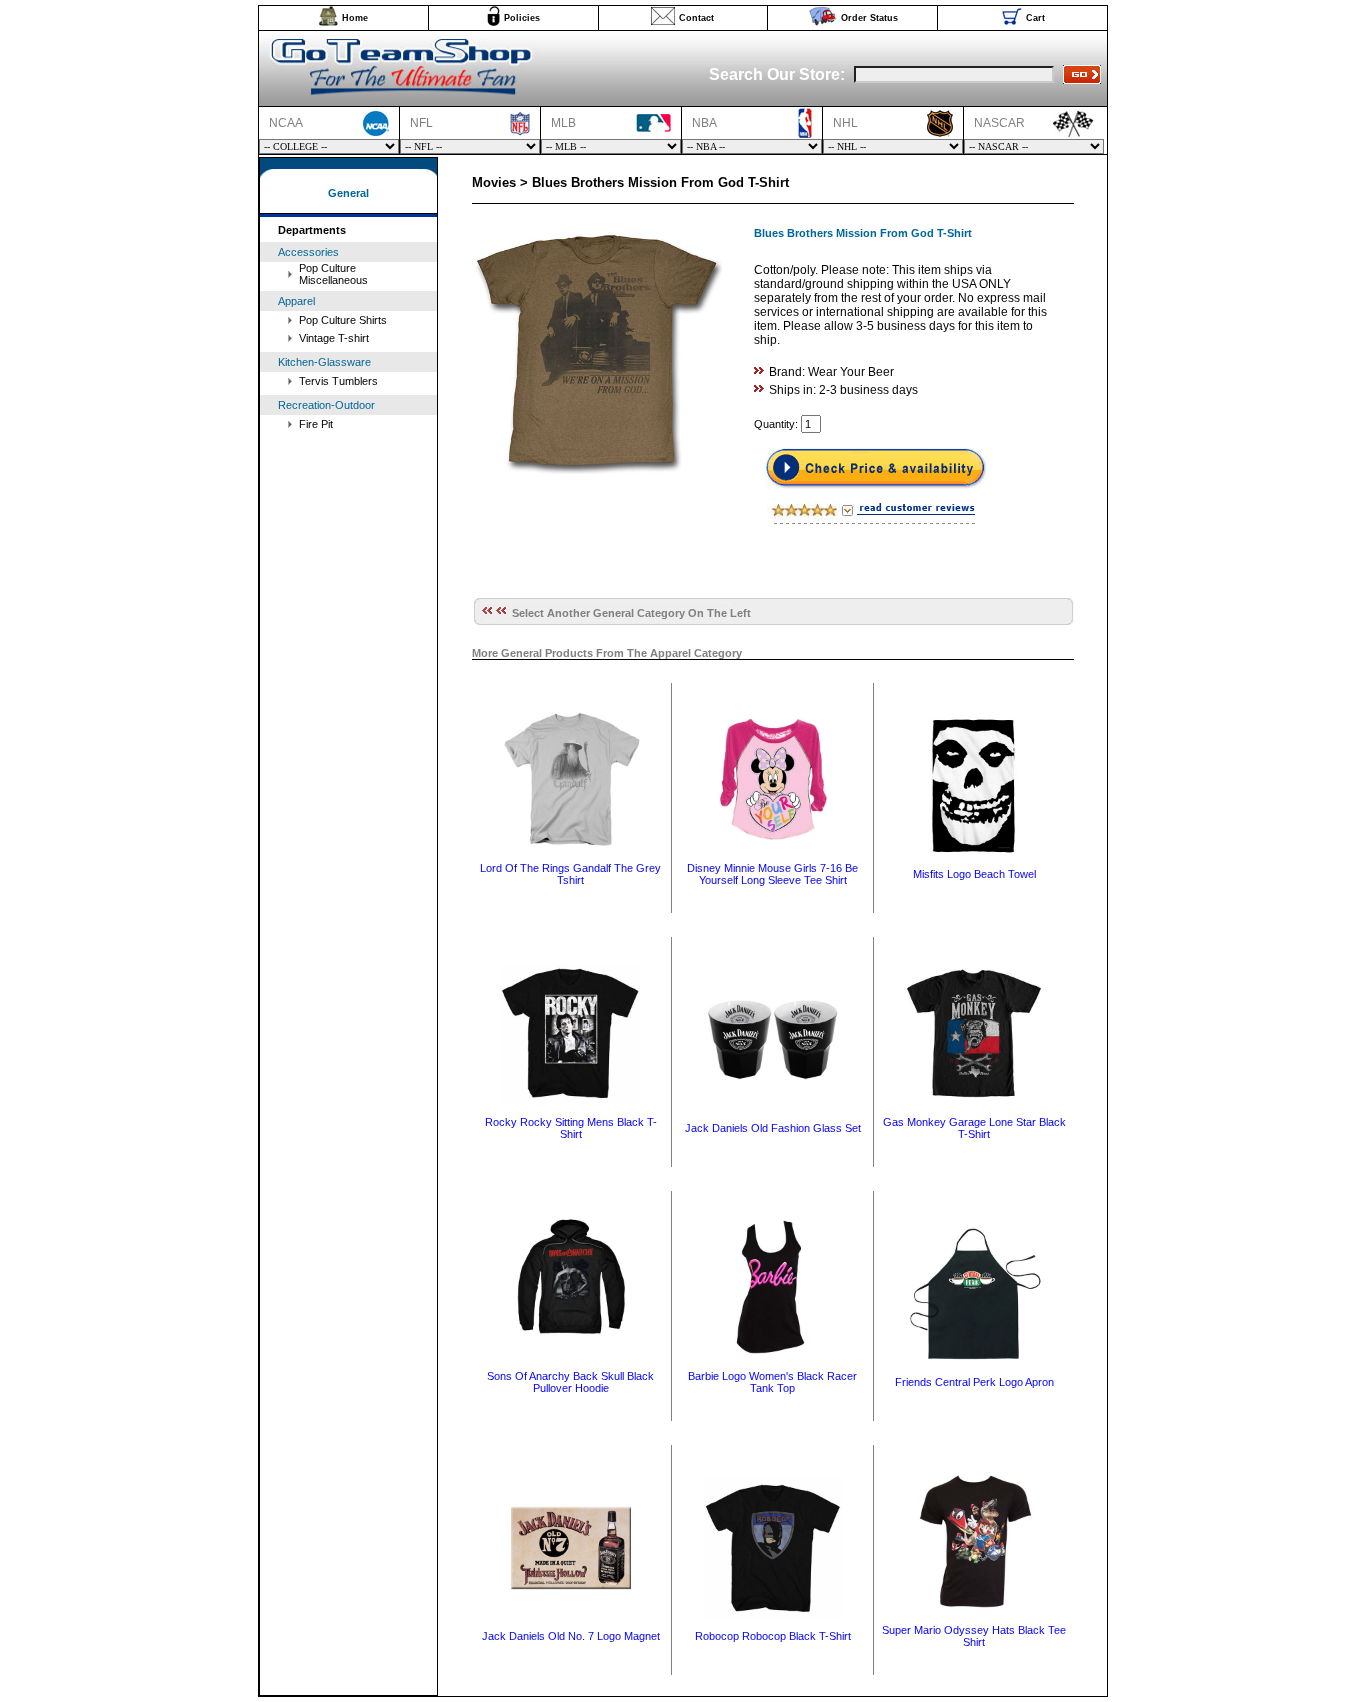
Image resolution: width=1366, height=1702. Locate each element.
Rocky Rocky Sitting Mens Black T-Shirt (571, 1128)
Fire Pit (316, 424)
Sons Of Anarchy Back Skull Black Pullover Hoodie (570, 1382)
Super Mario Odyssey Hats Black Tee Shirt (974, 1636)
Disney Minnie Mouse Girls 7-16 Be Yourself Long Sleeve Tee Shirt (772, 874)
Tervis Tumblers (338, 381)
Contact (696, 18)
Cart (1035, 18)
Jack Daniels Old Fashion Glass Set (773, 1128)
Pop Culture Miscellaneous (333, 274)
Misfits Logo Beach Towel (974, 874)
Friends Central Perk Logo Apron (974, 1382)
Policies (522, 18)
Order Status (869, 18)
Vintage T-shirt (334, 338)
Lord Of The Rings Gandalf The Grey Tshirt (570, 874)
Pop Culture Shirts (343, 320)
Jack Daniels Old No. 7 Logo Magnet (571, 1636)
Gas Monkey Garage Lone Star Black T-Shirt (974, 1128)
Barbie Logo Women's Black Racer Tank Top (772, 1382)
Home (355, 18)
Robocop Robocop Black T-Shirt (773, 1636)
